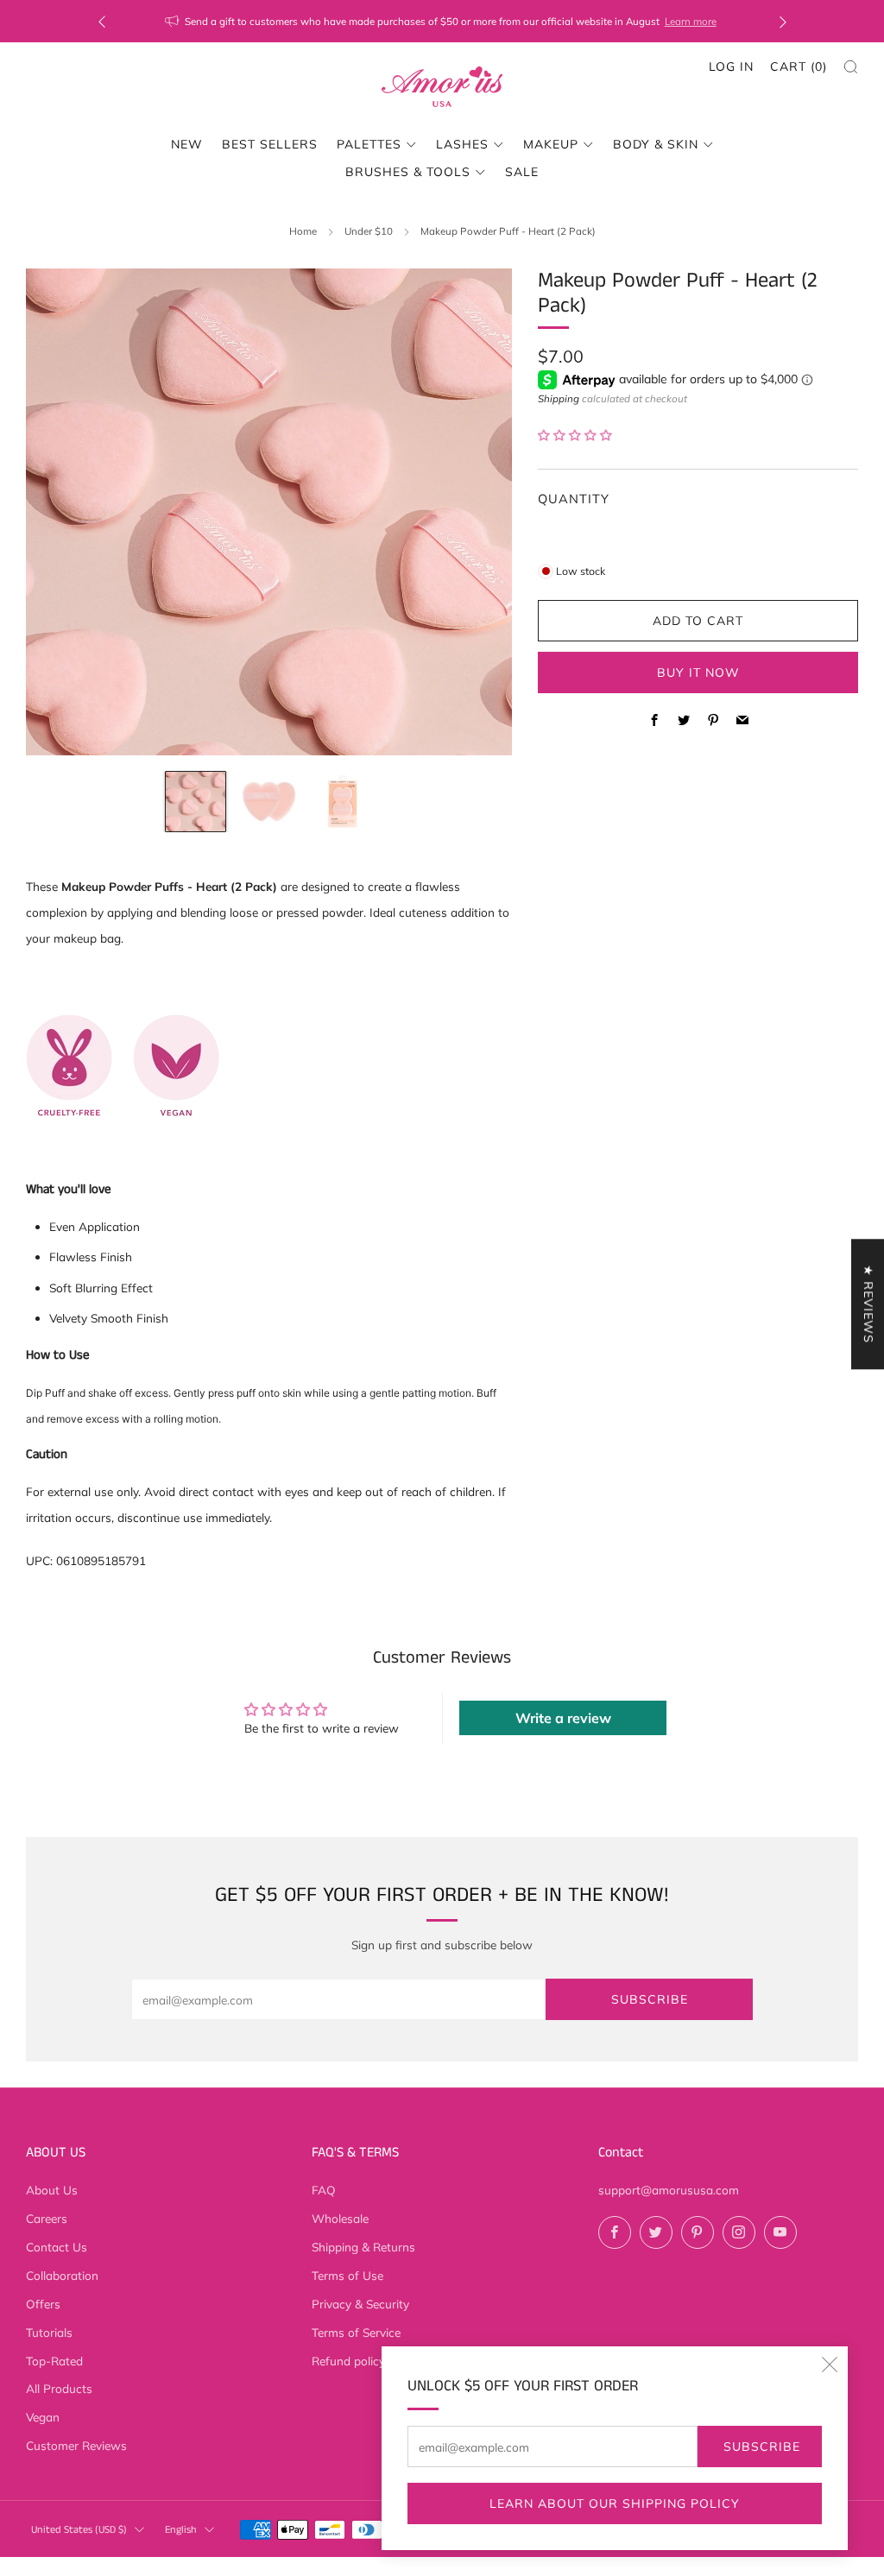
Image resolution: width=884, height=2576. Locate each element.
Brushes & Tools (408, 172)
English (181, 2530)
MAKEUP (551, 144)
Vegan (43, 2417)
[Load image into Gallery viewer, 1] (196, 802)
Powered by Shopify (703, 2565)
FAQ (324, 2190)
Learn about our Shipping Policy (615, 2503)
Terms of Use (347, 2275)
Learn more (691, 21)
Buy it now (698, 672)
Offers (43, 2304)
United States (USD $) (79, 2530)
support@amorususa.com (669, 2190)
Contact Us (57, 2247)
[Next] (783, 21)
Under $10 (369, 231)
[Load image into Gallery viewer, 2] (269, 802)
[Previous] (102, 21)
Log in (731, 66)
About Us (52, 2190)
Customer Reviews (76, 2445)
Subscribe (762, 2447)
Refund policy (348, 2361)
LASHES (462, 144)
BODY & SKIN (656, 144)
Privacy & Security (360, 2304)
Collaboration (62, 2275)
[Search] (851, 67)
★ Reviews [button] (868, 1304)
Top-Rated (54, 2361)
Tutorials (49, 2332)
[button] (575, 435)
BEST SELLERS (270, 144)
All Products (59, 2388)
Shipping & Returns (363, 2247)
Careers (47, 2218)
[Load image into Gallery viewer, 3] (343, 802)
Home (303, 231)
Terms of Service (356, 2332)
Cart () (799, 66)
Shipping (559, 398)
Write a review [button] (563, 1718)
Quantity (574, 499)
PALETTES (369, 144)
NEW (187, 144)
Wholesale (340, 2218)
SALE (522, 172)
